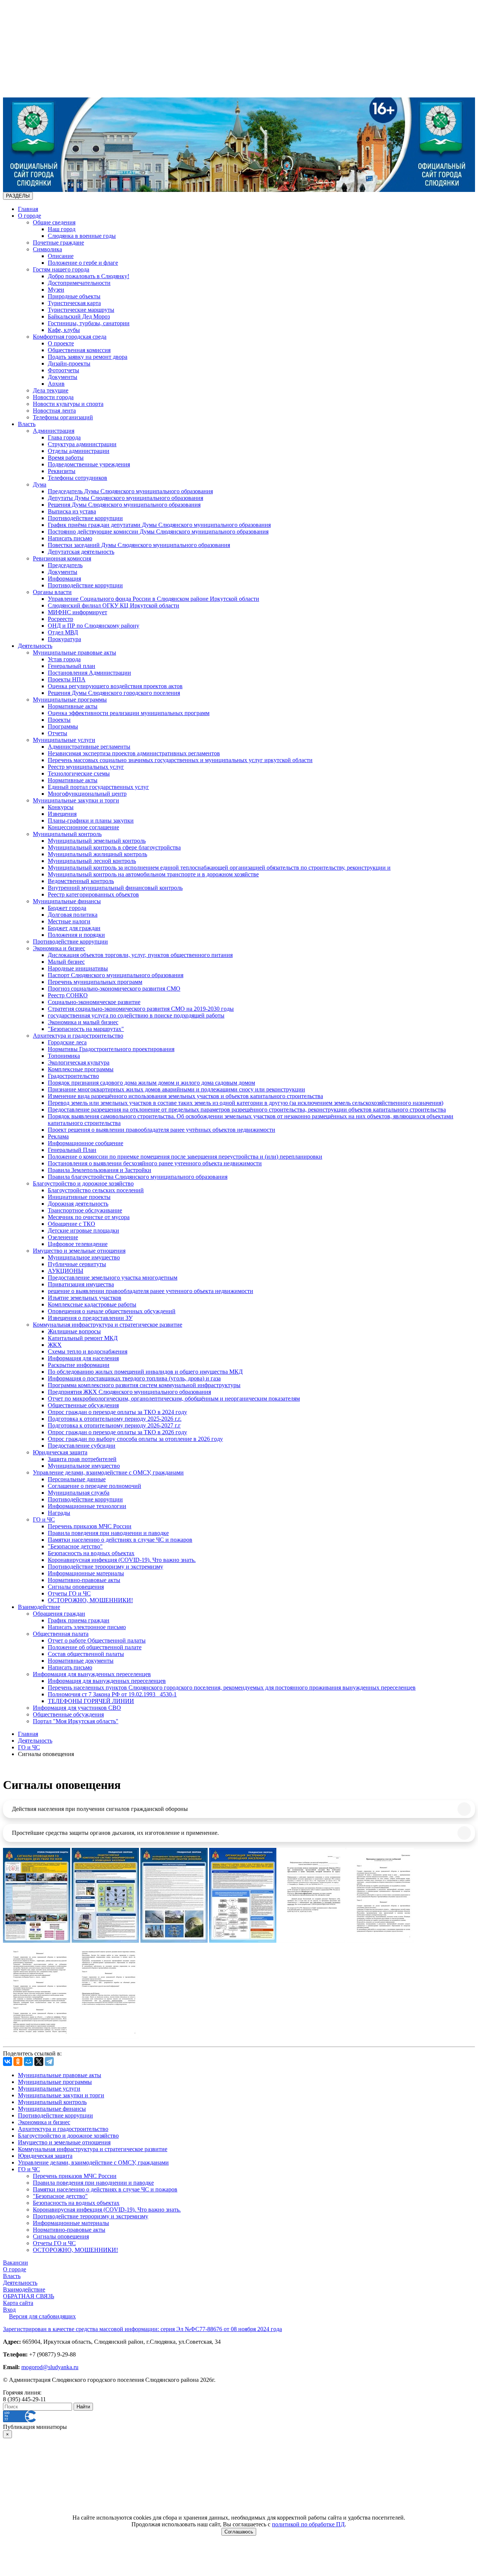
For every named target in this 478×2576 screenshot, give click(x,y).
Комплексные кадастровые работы (92, 1304)
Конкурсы (61, 807)
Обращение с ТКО (72, 1224)
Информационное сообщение (86, 1143)
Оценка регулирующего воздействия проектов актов (115, 686)
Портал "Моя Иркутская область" (76, 1721)
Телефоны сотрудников (77, 478)
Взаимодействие (39, 1607)
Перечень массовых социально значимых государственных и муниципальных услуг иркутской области (180, 760)
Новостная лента (54, 411)
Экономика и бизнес (59, 948)
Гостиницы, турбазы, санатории (89, 323)
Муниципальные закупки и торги (76, 800)
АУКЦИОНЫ (66, 1271)
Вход (9, 2310)
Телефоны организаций (63, 417)
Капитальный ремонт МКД (83, 1338)
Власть (27, 424)
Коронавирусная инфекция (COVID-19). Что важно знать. (122, 1560)
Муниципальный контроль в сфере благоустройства (114, 847)
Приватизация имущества (81, 1284)
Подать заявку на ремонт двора (88, 357)
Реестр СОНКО (68, 995)
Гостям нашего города (61, 269)
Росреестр (60, 619)
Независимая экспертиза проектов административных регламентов (134, 753)
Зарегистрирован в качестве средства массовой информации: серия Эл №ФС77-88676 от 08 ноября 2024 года (142, 2329)
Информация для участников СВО (77, 1708)
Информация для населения (83, 1358)
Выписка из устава (72, 511)
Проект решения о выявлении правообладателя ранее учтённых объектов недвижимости (162, 1130)
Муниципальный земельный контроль (97, 841)
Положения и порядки (76, 935)
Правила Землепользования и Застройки (100, 1170)
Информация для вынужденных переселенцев (92, 1674)
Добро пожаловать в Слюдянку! (89, 276)
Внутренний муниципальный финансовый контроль (115, 888)
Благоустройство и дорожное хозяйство (83, 1183)
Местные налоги (69, 921)
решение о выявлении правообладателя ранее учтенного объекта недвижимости (150, 1291)
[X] (39, 2061)
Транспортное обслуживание (85, 1210)
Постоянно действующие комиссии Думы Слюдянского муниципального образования (158, 532)
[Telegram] (49, 2061)
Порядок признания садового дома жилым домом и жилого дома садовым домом (151, 1083)
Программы (63, 726)
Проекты (59, 720)
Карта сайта (18, 2303)
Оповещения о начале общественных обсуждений (112, 1311)
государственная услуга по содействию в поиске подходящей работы (136, 1015)
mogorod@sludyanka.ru (50, 2367)
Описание (61, 256)
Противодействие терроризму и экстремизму (105, 1567)
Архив (56, 384)
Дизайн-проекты (69, 363)
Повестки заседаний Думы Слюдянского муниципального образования (139, 545)
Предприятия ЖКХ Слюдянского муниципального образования (129, 1392)
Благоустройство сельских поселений (96, 1190)
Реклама (58, 1136)
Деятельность (35, 646)
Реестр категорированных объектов (93, 894)
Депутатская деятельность (81, 552)
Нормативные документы (81, 1661)
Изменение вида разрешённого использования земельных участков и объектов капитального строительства (185, 1096)
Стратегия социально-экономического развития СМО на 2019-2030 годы (141, 1009)
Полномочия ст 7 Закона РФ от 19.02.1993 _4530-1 (112, 1694)
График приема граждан (79, 1620)
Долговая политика (73, 915)
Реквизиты (62, 471)
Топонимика (64, 1056)
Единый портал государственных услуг (98, 787)
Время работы (66, 458)
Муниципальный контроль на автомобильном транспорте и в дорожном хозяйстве (153, 874)
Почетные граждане (58, 243)
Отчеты (58, 733)
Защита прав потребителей (82, 1459)
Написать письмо (70, 538)
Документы (63, 377)
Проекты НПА (67, 679)
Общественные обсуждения (83, 1405)
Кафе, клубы (64, 330)
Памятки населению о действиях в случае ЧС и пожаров (120, 1540)
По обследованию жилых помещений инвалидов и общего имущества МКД (145, 1372)
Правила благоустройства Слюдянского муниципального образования (138, 1177)
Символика (47, 249)
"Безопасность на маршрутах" (86, 1029)
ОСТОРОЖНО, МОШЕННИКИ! (90, 1600)
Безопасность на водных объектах (91, 1553)
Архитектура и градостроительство (78, 1036)
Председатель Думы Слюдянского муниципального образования (130, 491)
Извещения (62, 814)
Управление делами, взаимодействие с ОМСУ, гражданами (108, 1472)
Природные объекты (74, 296)
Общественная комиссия (79, 350)
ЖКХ (55, 1345)
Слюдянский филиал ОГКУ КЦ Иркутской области (114, 605)
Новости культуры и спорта (68, 404)
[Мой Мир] (28, 2061)
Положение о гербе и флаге (83, 263)
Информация (64, 579)
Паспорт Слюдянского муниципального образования (116, 975)
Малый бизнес (66, 962)
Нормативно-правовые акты (84, 1580)
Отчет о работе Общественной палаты (97, 1640)
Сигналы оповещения (76, 1587)
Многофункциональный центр (87, 794)
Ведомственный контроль (81, 881)
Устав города (64, 659)
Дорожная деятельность (78, 1204)
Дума (40, 484)
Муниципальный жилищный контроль (97, 854)
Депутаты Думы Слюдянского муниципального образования (125, 498)
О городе (30, 216)
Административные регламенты (89, 747)
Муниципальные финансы (67, 901)
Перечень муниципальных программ (95, 982)
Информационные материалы (86, 1573)
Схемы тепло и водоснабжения (88, 1351)
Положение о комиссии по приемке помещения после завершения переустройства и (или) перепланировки (185, 1157)
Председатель (65, 565)
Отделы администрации (79, 451)
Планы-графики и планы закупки (91, 821)
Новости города (53, 397)
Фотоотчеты (63, 370)
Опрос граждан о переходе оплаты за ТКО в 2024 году (117, 1412)
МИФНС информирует (77, 612)
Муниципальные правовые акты (75, 652)
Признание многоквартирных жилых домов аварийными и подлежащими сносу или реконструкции (176, 1089)
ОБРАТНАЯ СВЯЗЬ (29, 2296)
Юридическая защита (60, 1452)
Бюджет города (67, 908)
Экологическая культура (79, 1062)
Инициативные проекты (79, 1197)
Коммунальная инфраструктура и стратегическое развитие (108, 1325)
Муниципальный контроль (67, 834)
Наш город (62, 229)
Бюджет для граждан (74, 928)
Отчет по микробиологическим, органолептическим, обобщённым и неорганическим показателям (174, 1399)
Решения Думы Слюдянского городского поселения (114, 693)
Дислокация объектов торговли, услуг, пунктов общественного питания (140, 955)
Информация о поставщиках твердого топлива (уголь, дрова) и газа (134, 1378)
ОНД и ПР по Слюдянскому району (94, 626)
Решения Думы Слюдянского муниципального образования (124, 505)
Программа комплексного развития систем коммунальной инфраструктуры (144, 1385)
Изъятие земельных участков (85, 1298)
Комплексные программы (81, 1069)
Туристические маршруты (81, 310)
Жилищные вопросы (74, 1331)
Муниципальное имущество (84, 1257)
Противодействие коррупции (85, 518)
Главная (28, 209)
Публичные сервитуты (77, 1264)
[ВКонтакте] (7, 2061)
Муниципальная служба (79, 1493)
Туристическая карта (74, 303)
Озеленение (63, 1237)
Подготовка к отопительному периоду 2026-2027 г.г (114, 1425)
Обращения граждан (59, 1614)
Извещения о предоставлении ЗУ (90, 1318)
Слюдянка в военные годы (82, 236)
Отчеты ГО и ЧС (69, 1593)
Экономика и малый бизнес (83, 1022)
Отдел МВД (63, 632)
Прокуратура (64, 639)
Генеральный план (72, 666)
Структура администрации (82, 444)
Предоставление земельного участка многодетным (113, 1278)
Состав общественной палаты (86, 1654)
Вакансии (15, 2263)
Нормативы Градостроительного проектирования (111, 1049)
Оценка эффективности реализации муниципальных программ (129, 713)
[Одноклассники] (18, 2061)
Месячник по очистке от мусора (89, 1217)
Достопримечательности (79, 283)
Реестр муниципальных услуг (86, 767)
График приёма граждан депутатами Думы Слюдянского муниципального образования (159, 525)
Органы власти (52, 592)
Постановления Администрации (89, 673)
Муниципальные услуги (64, 740)
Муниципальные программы (70, 700)
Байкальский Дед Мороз (79, 316)
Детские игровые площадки (83, 1230)
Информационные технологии (87, 1506)
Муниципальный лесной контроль (92, 861)
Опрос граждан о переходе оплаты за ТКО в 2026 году (117, 1432)
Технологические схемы (79, 773)
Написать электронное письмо (87, 1627)
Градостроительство (73, 1076)
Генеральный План (72, 1150)
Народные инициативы (78, 968)
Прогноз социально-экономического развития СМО (114, 989)
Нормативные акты (73, 706)
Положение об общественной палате (95, 1647)
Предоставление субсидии (82, 1446)
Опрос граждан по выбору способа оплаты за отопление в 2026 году (135, 1439)
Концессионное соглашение (83, 827)
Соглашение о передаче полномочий (94, 1486)
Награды (59, 1513)
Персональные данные (77, 1479)
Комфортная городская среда (70, 337)
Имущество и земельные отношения (79, 1251)
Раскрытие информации (79, 1365)
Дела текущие (51, 390)
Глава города (64, 437)
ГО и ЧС (44, 1520)
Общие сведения (54, 222)
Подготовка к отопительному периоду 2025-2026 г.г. (115, 1419)
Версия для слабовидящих (42, 2316)
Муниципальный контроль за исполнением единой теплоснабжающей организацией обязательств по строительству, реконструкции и (219, 868)
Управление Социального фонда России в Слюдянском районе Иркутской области (153, 599)
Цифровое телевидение (78, 1244)
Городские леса (67, 1042)
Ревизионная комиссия (62, 558)
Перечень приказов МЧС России (90, 1526)
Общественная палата (61, 1634)
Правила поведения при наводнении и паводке (108, 1533)
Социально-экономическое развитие (94, 1002)
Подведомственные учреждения (89, 464)
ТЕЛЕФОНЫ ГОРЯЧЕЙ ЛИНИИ (91, 1701)
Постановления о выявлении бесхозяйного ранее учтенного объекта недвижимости (155, 1163)
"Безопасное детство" (75, 1546)
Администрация (54, 431)
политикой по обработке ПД (308, 2524)
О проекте (61, 343)
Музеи (56, 290)
